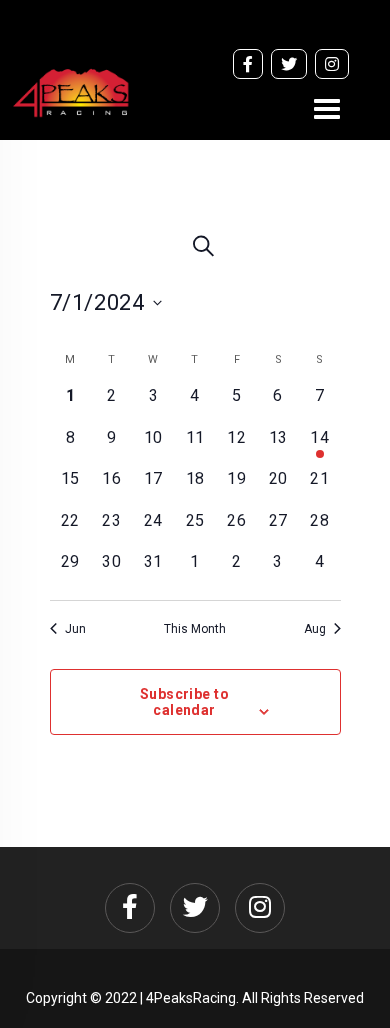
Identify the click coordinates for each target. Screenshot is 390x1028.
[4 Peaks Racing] (70, 130)
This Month (195, 629)
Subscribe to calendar (184, 702)
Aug (315, 629)
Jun (75, 629)
